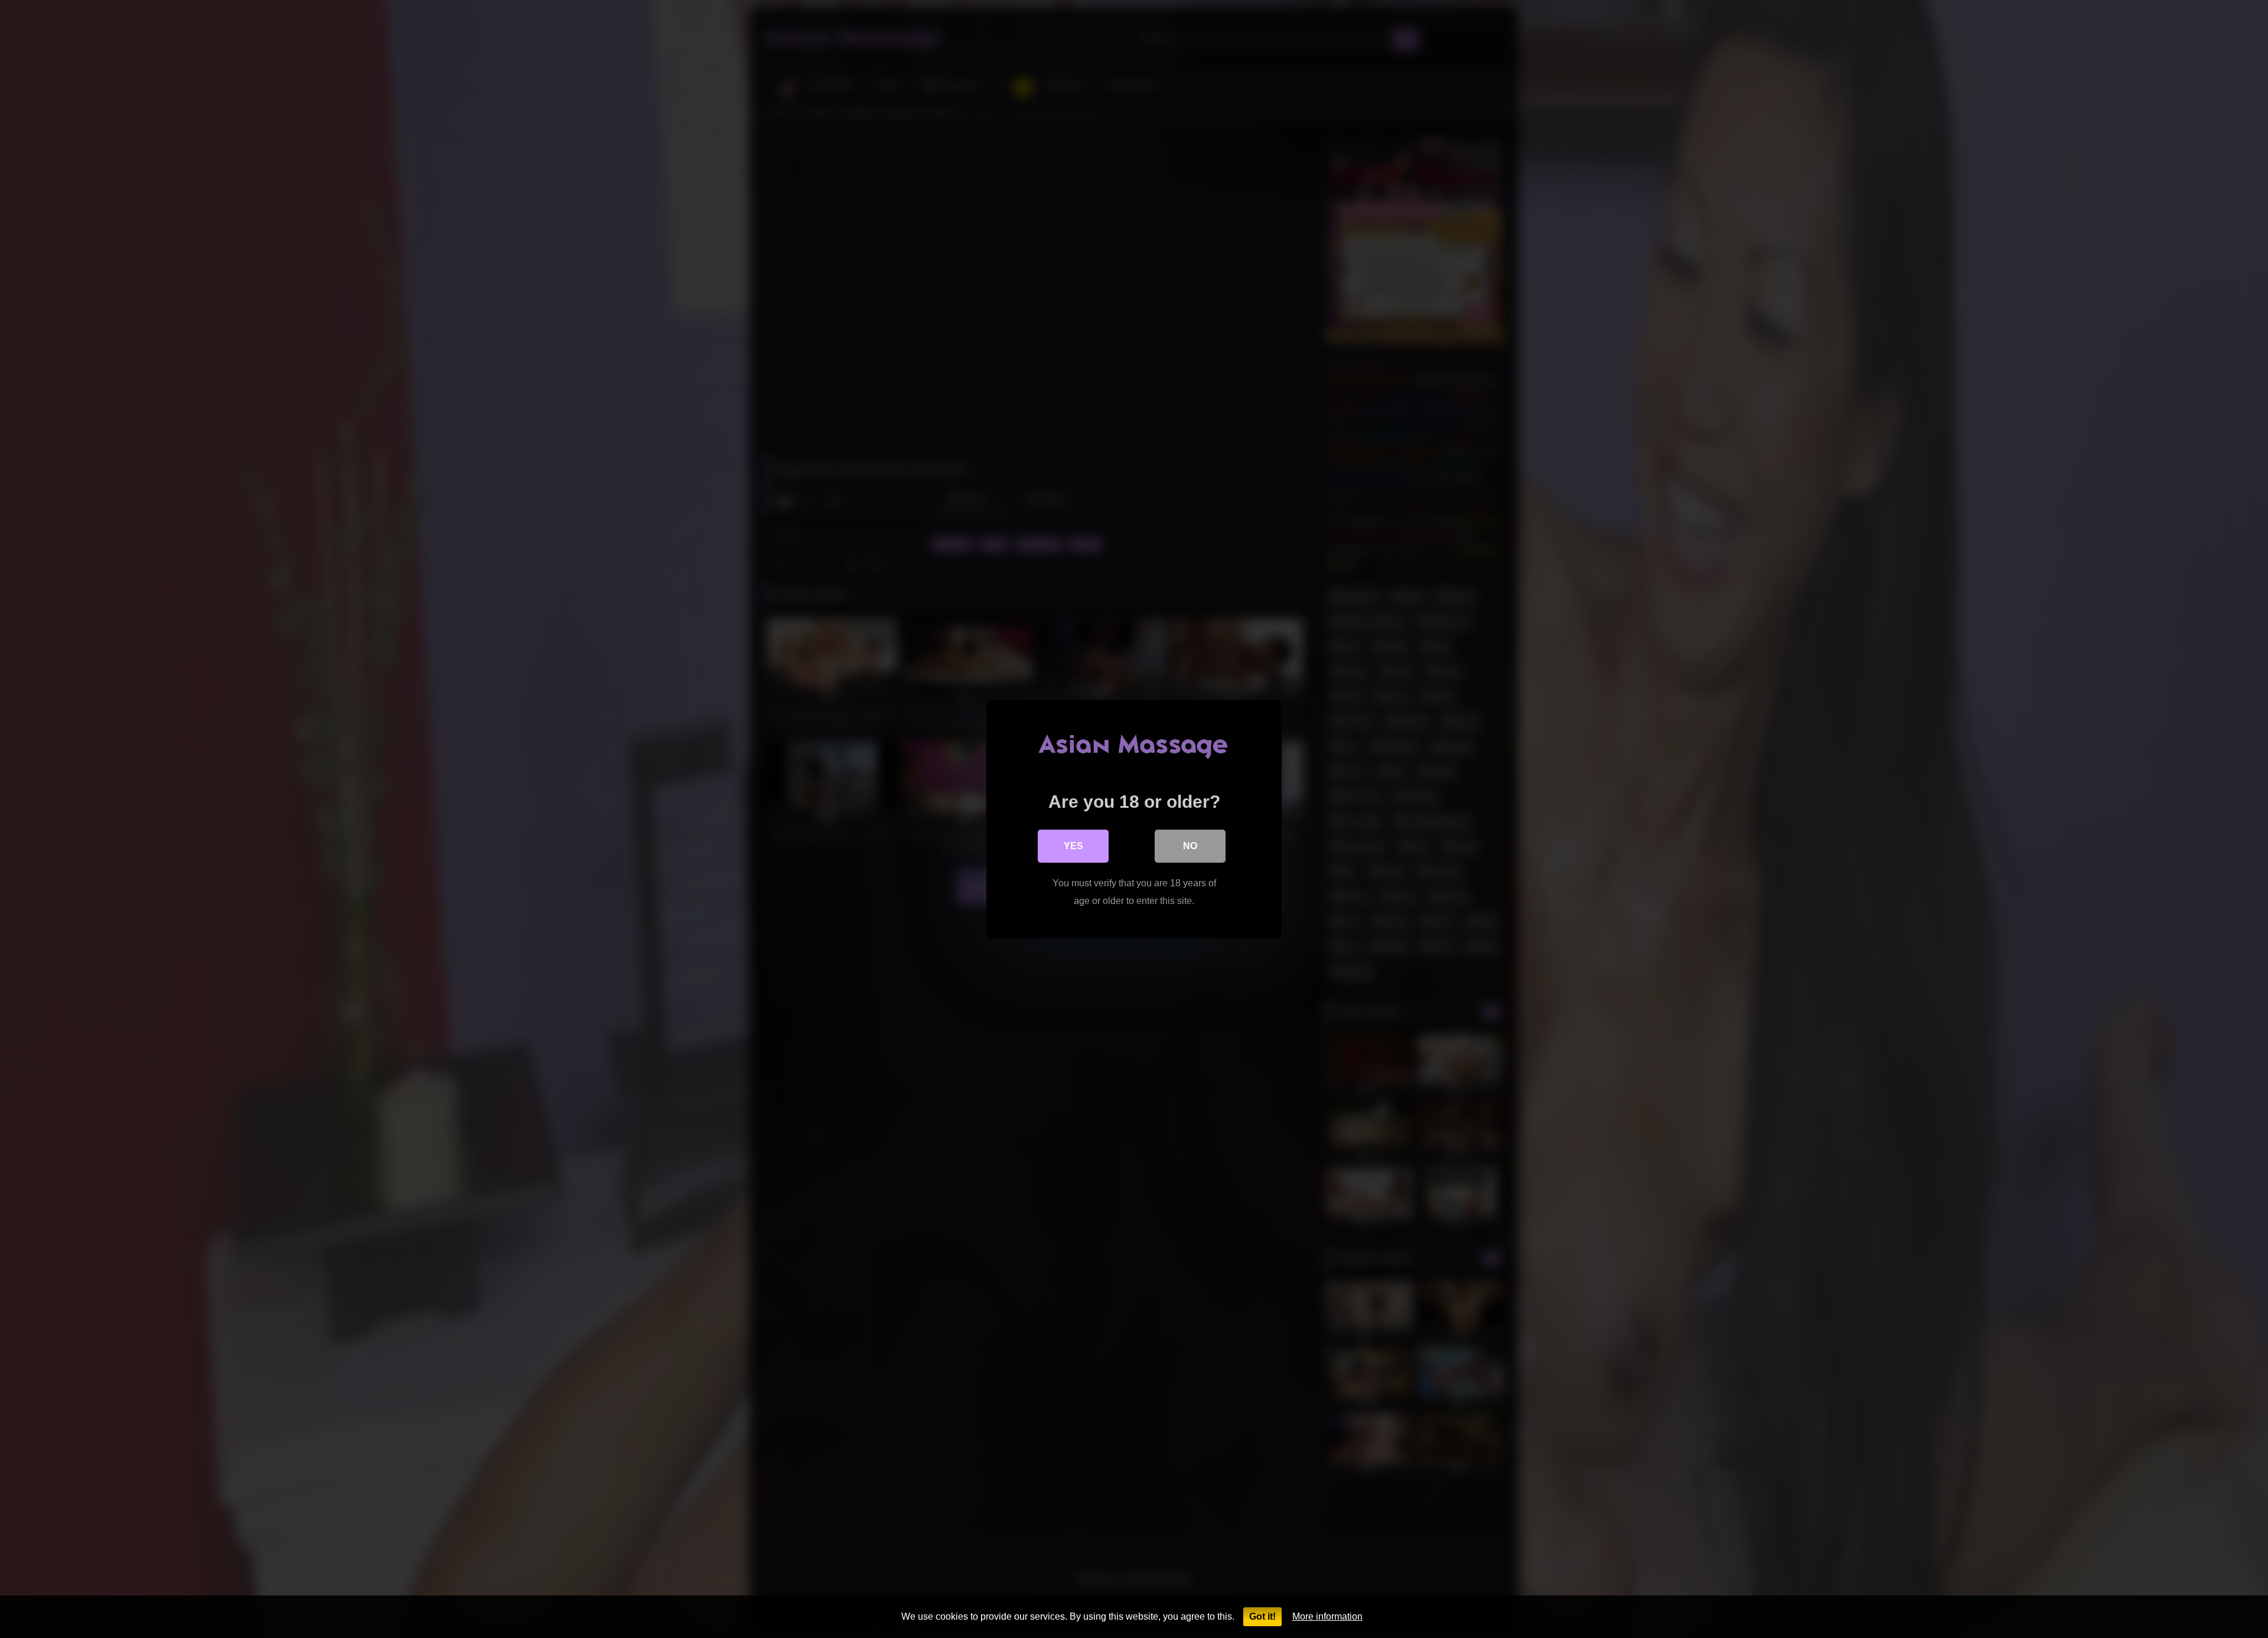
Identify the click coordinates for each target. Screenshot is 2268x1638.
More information (1327, 1616)
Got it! (1262, 1616)
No (1190, 846)
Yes (1073, 846)
